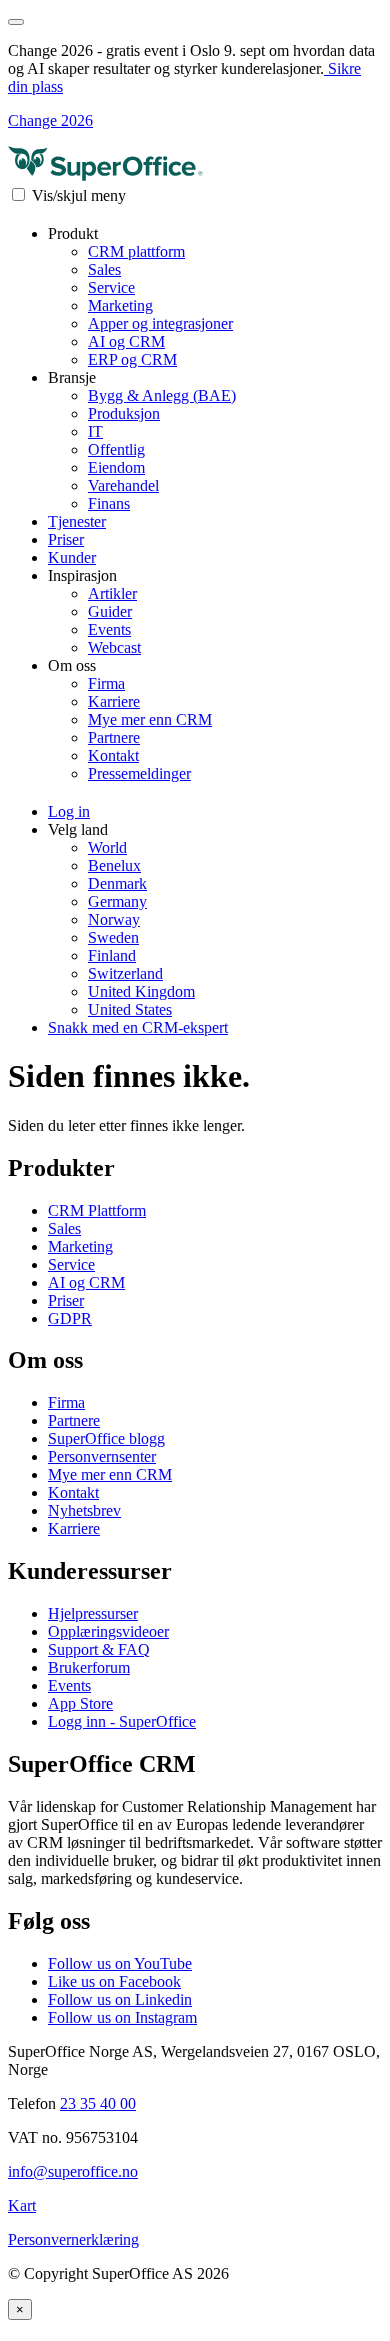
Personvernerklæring (73, 2239)
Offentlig (116, 449)
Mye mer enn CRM (150, 719)
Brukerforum (89, 1667)
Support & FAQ (99, 1649)
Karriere (114, 701)
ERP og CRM (132, 359)
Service (111, 287)
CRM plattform (136, 251)
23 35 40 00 (98, 2103)
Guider (110, 611)
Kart (22, 2205)
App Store (80, 1703)
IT (95, 431)
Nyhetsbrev (84, 1510)
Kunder (72, 557)
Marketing (120, 305)
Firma (106, 683)
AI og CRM (126, 341)
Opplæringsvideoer (108, 1631)
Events (109, 629)
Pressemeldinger (139, 773)
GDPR (70, 1318)
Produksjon (124, 413)
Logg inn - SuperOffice (122, 1721)
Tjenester (77, 521)
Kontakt (113, 755)
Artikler (112, 593)
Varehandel (123, 485)
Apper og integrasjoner (160, 323)
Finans (109, 503)
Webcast (114, 647)
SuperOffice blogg (106, 1438)
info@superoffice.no (73, 2171)
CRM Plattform (97, 1210)
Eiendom (116, 467)
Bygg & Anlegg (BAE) (162, 395)
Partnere (114, 737)
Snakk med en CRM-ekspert (138, 1027)
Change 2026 (50, 120)
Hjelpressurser (93, 1613)
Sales (104, 269)
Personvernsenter (102, 1456)
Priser (66, 539)
